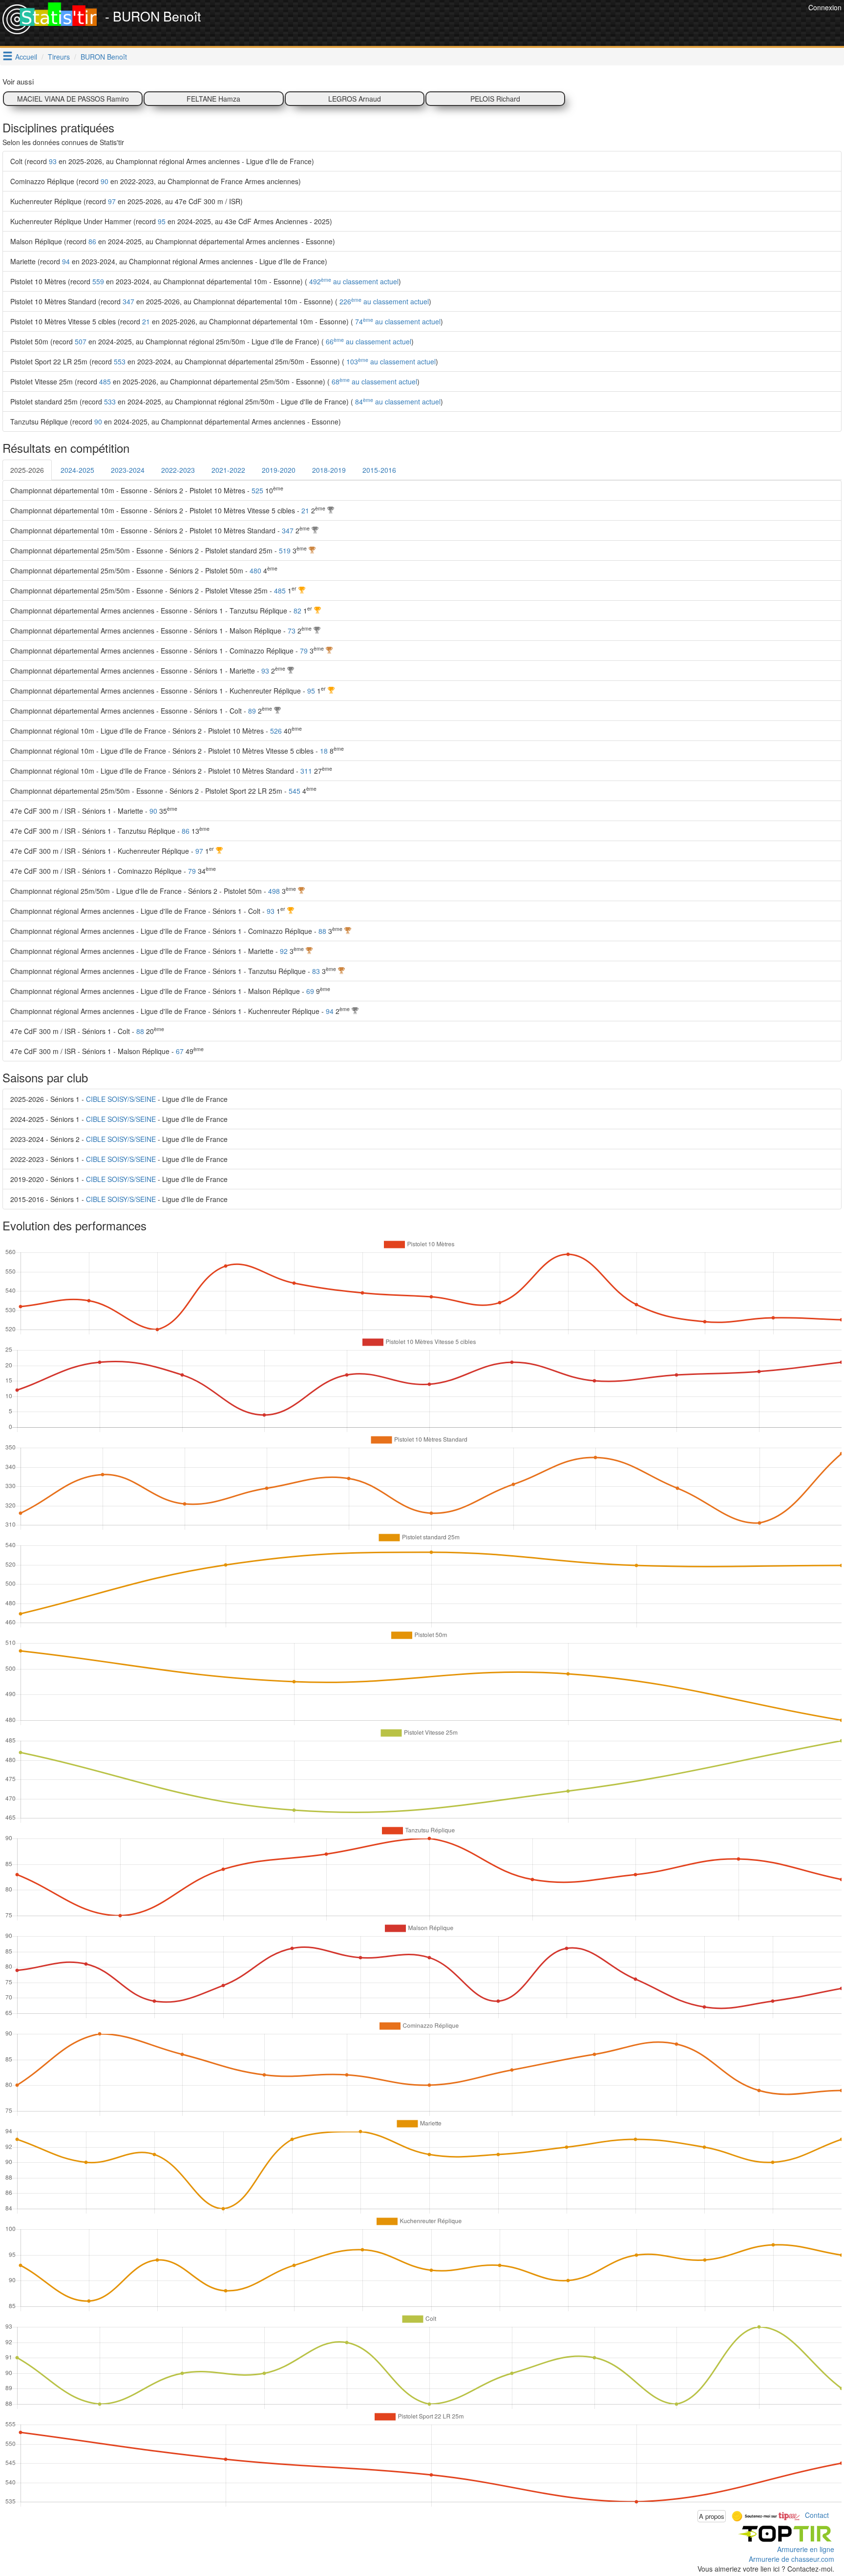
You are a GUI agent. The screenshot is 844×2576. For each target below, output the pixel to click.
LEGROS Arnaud (355, 99)
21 (146, 321)
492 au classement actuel (353, 281)
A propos (712, 2516)
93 (53, 161)
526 (276, 731)
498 (274, 891)
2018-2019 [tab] (329, 470)
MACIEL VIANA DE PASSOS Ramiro (73, 99)
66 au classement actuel (368, 341)
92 (284, 951)
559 (98, 281)
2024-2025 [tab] (77, 470)
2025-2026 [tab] (27, 470)
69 (310, 991)
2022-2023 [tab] (178, 470)
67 (180, 1051)
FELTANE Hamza (213, 99)
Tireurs (59, 57)
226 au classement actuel (383, 301)
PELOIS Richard (495, 99)
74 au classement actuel (397, 321)
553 (120, 361)
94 (66, 261)
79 (304, 651)
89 (252, 711)
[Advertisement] (628, 24)
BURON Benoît (104, 57)
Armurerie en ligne (806, 2549)
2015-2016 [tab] (379, 470)
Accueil (26, 57)
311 (306, 771)
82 (297, 611)
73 (292, 631)
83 (316, 971)
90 (105, 181)
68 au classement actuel (373, 381)
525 (257, 490)
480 (255, 570)
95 (162, 221)
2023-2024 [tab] (128, 470)
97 (112, 201)
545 (295, 791)
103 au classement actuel (390, 361)
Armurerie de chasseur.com (791, 2559)
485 (105, 381)
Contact (817, 2515)
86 (92, 241)
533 (110, 401)
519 (285, 550)
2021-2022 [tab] (228, 470)
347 (128, 301)
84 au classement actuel (397, 401)
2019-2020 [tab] (279, 470)
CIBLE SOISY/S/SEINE (121, 1099)
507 (81, 341)
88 (322, 931)
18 (324, 751)
